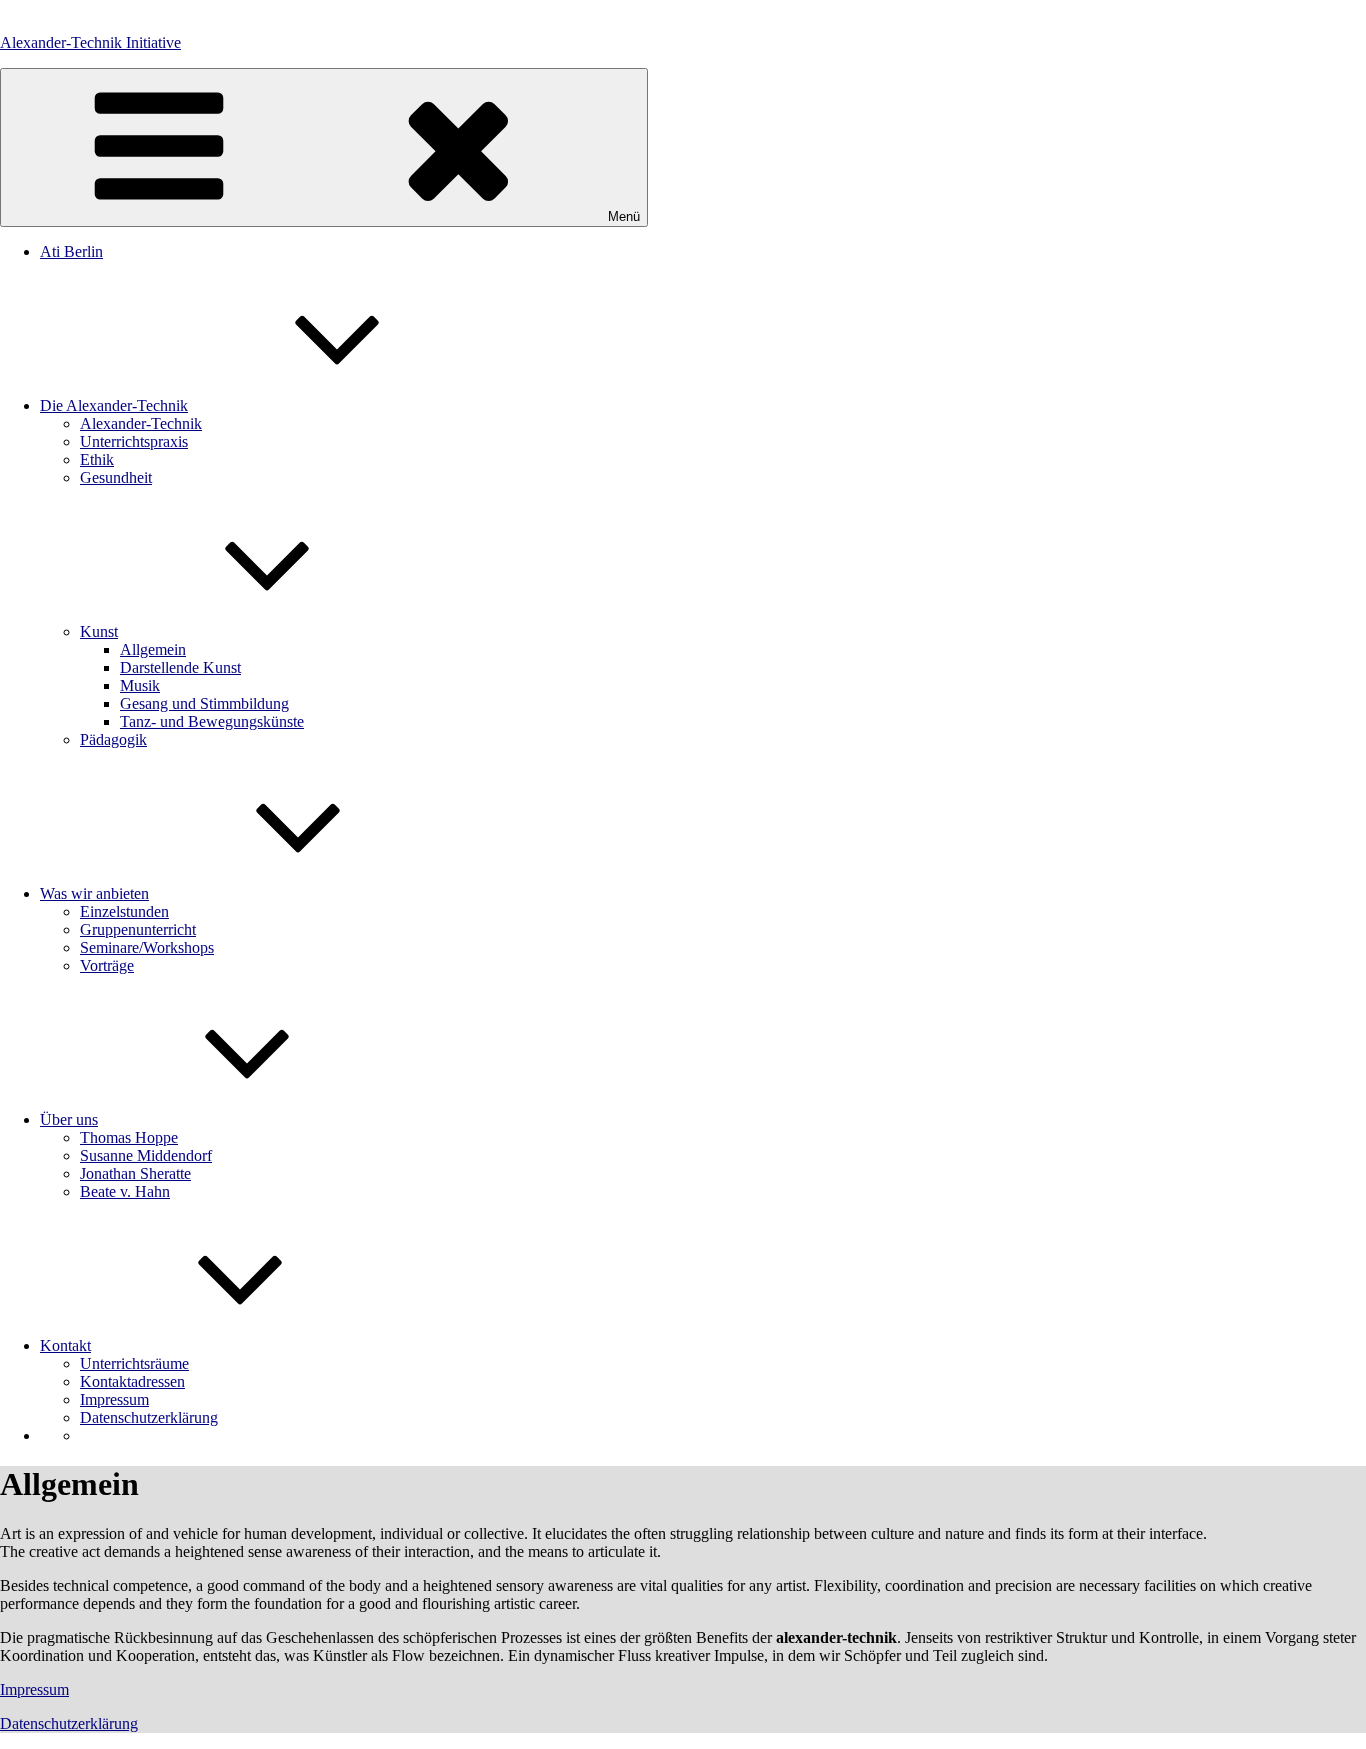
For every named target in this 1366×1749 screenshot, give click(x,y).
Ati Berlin (71, 251)
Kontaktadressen (132, 1381)
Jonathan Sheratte (135, 1173)
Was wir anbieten (94, 893)
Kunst (99, 631)
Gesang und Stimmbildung (204, 703)
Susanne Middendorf (146, 1155)
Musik (140, 685)
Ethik (97, 459)
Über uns (69, 1119)
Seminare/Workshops (147, 947)
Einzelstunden (124, 911)
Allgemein (153, 649)
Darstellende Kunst (180, 667)
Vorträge (107, 965)
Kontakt (65, 1345)
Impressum (114, 1399)
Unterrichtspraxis (134, 441)
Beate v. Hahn (125, 1191)
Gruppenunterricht (138, 929)
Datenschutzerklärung (149, 1417)
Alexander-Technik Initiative (90, 42)
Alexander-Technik (141, 423)
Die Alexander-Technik (114, 405)
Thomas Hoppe (129, 1137)
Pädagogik (113, 739)
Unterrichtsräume (134, 1363)
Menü (624, 216)
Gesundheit (116, 477)
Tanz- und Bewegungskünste (212, 721)
